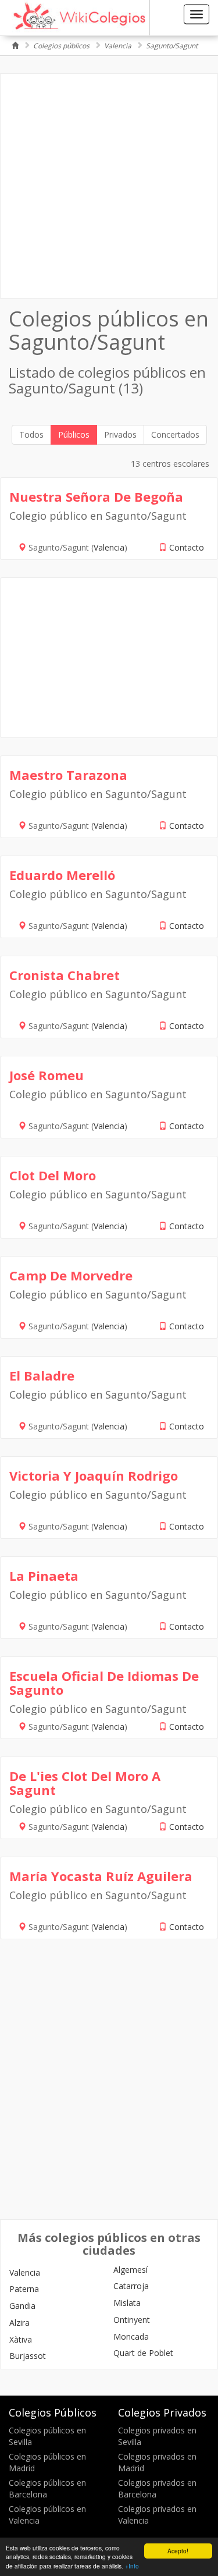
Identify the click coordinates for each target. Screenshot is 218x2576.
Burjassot (28, 2356)
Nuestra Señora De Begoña (96, 496)
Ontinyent (132, 2320)
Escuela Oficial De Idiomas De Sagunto (104, 1683)
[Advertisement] (109, 186)
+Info (132, 2566)
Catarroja (131, 2286)
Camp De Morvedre (71, 1275)
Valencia (118, 46)
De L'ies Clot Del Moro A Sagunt (85, 1783)
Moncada (131, 2337)
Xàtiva (21, 2339)
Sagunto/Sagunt (172, 46)
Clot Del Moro (53, 1175)
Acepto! (178, 2551)
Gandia (22, 2306)
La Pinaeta (44, 1576)
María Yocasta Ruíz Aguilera (101, 1876)
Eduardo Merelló (62, 875)
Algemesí (131, 2270)
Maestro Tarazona (68, 775)
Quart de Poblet (143, 2353)
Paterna (24, 2289)
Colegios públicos (61, 46)
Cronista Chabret (65, 975)
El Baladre (42, 1375)
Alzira (19, 2323)
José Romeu (47, 1075)
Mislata (127, 2303)
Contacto (187, 547)
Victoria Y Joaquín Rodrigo (94, 1475)
